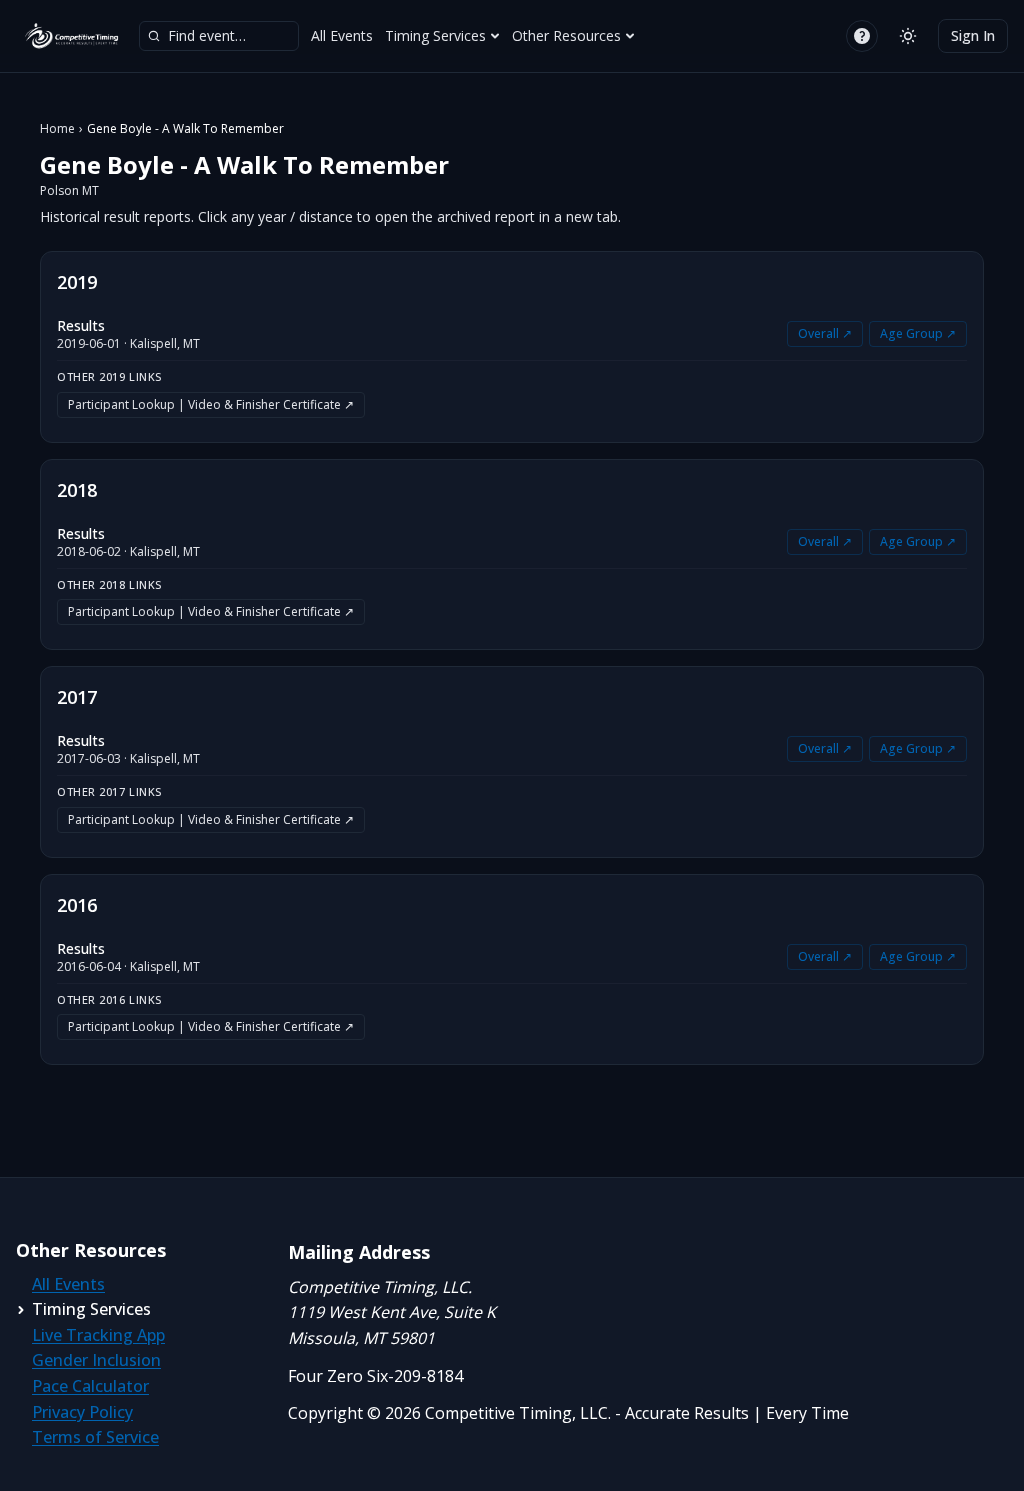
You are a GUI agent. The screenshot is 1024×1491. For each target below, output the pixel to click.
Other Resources (566, 35)
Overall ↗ (825, 333)
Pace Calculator (90, 1386)
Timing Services (435, 35)
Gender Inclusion (96, 1360)
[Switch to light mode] (908, 36)
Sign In (973, 35)
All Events (342, 35)
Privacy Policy (82, 1412)
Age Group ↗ (918, 333)
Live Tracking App (98, 1335)
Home (57, 129)
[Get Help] (862, 36)
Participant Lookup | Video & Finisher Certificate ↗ (211, 404)
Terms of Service (95, 1437)
